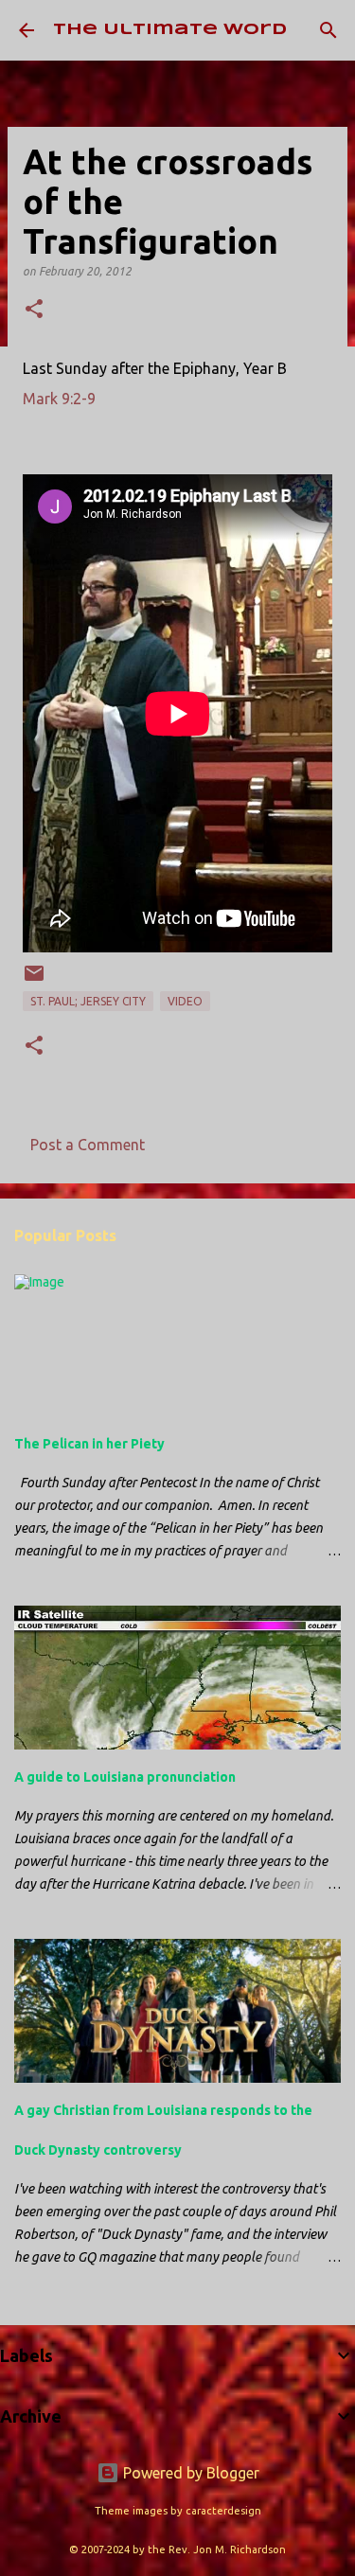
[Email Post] (34, 980)
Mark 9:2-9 (59, 399)
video (185, 1001)
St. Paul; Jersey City (88, 1001)
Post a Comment (88, 1145)
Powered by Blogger (189, 2473)
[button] (34, 310)
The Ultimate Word (170, 30)
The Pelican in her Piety (89, 1444)
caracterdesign (223, 2511)
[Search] (328, 30)
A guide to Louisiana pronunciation (125, 1777)
